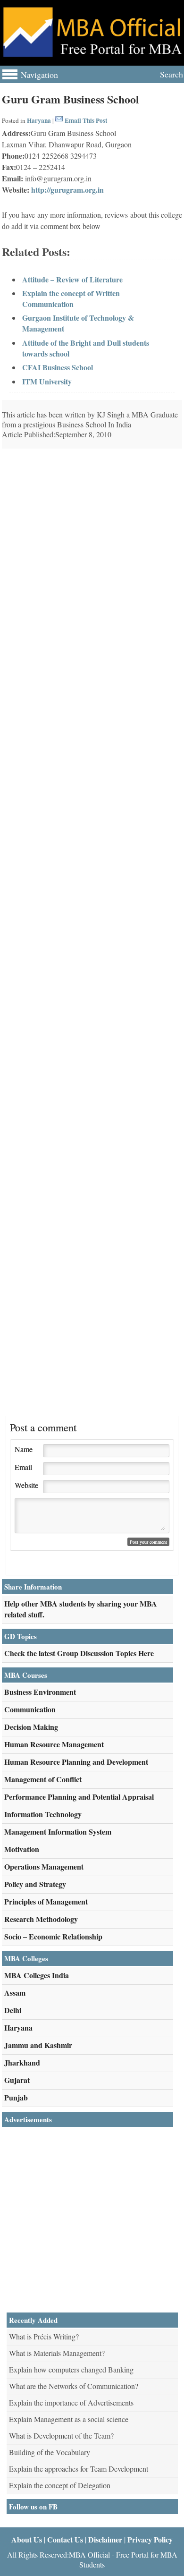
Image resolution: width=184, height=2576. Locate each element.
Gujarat (17, 2080)
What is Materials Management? (57, 2353)
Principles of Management (46, 1901)
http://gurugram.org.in (67, 190)
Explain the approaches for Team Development (79, 2469)
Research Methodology (41, 1919)
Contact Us (65, 2539)
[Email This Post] (59, 120)
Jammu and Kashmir (38, 2045)
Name (24, 1449)
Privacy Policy (150, 2539)
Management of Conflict (43, 1779)
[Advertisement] (92, 519)
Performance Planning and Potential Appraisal (79, 1797)
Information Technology (43, 1814)
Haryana (39, 120)
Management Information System (58, 1832)
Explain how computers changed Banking (71, 2369)
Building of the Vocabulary (50, 2452)
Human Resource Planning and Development (76, 1762)
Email (23, 1467)
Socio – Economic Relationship (53, 1936)
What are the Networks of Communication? (74, 2386)
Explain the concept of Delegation (60, 2485)
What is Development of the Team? (61, 2436)
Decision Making (31, 1727)
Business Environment (40, 1692)
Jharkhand (22, 2062)
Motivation (22, 1849)
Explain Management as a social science (69, 2419)
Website (26, 1485)
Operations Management (44, 1866)
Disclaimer (105, 2539)
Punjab (16, 2097)
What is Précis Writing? (44, 2336)
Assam (15, 1993)
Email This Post (86, 120)
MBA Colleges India (37, 1975)
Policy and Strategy (35, 1884)
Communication (30, 1709)
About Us (27, 2539)
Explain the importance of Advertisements (71, 2402)
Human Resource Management (54, 1744)
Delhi (13, 2010)
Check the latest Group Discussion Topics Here (79, 1653)
